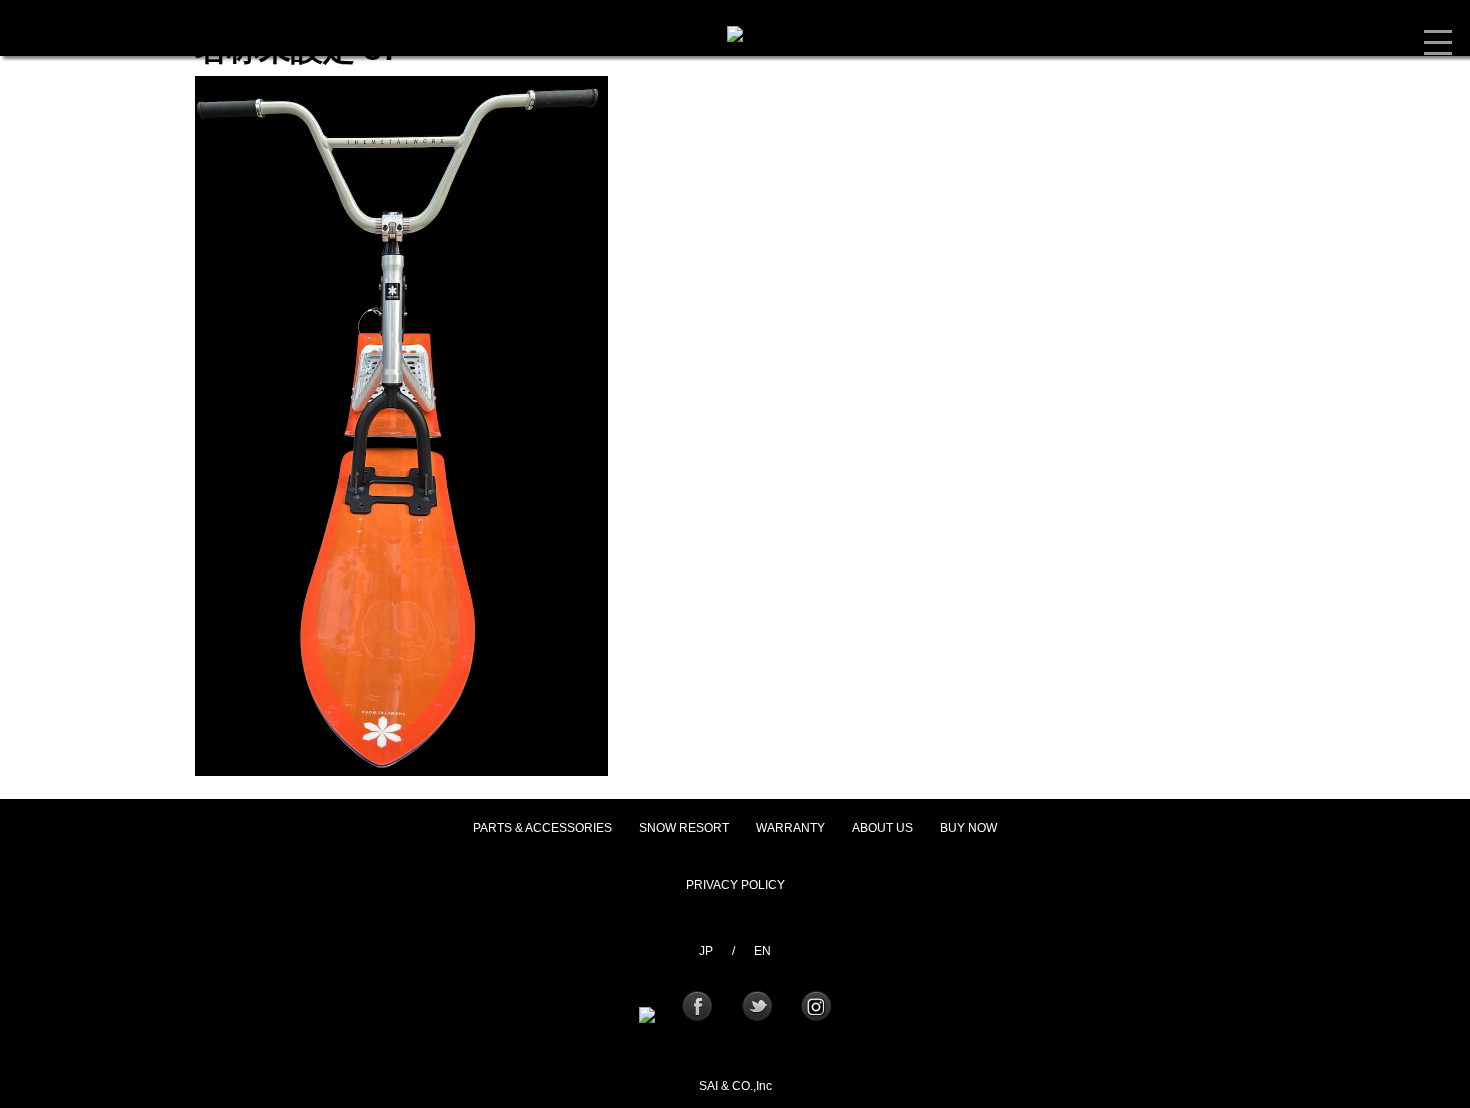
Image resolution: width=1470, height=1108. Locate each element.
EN (762, 951)
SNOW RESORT (684, 828)
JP (706, 951)
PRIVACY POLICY (735, 885)
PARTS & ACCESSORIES (542, 828)
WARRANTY (790, 828)
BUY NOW (968, 828)
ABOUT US (882, 828)
